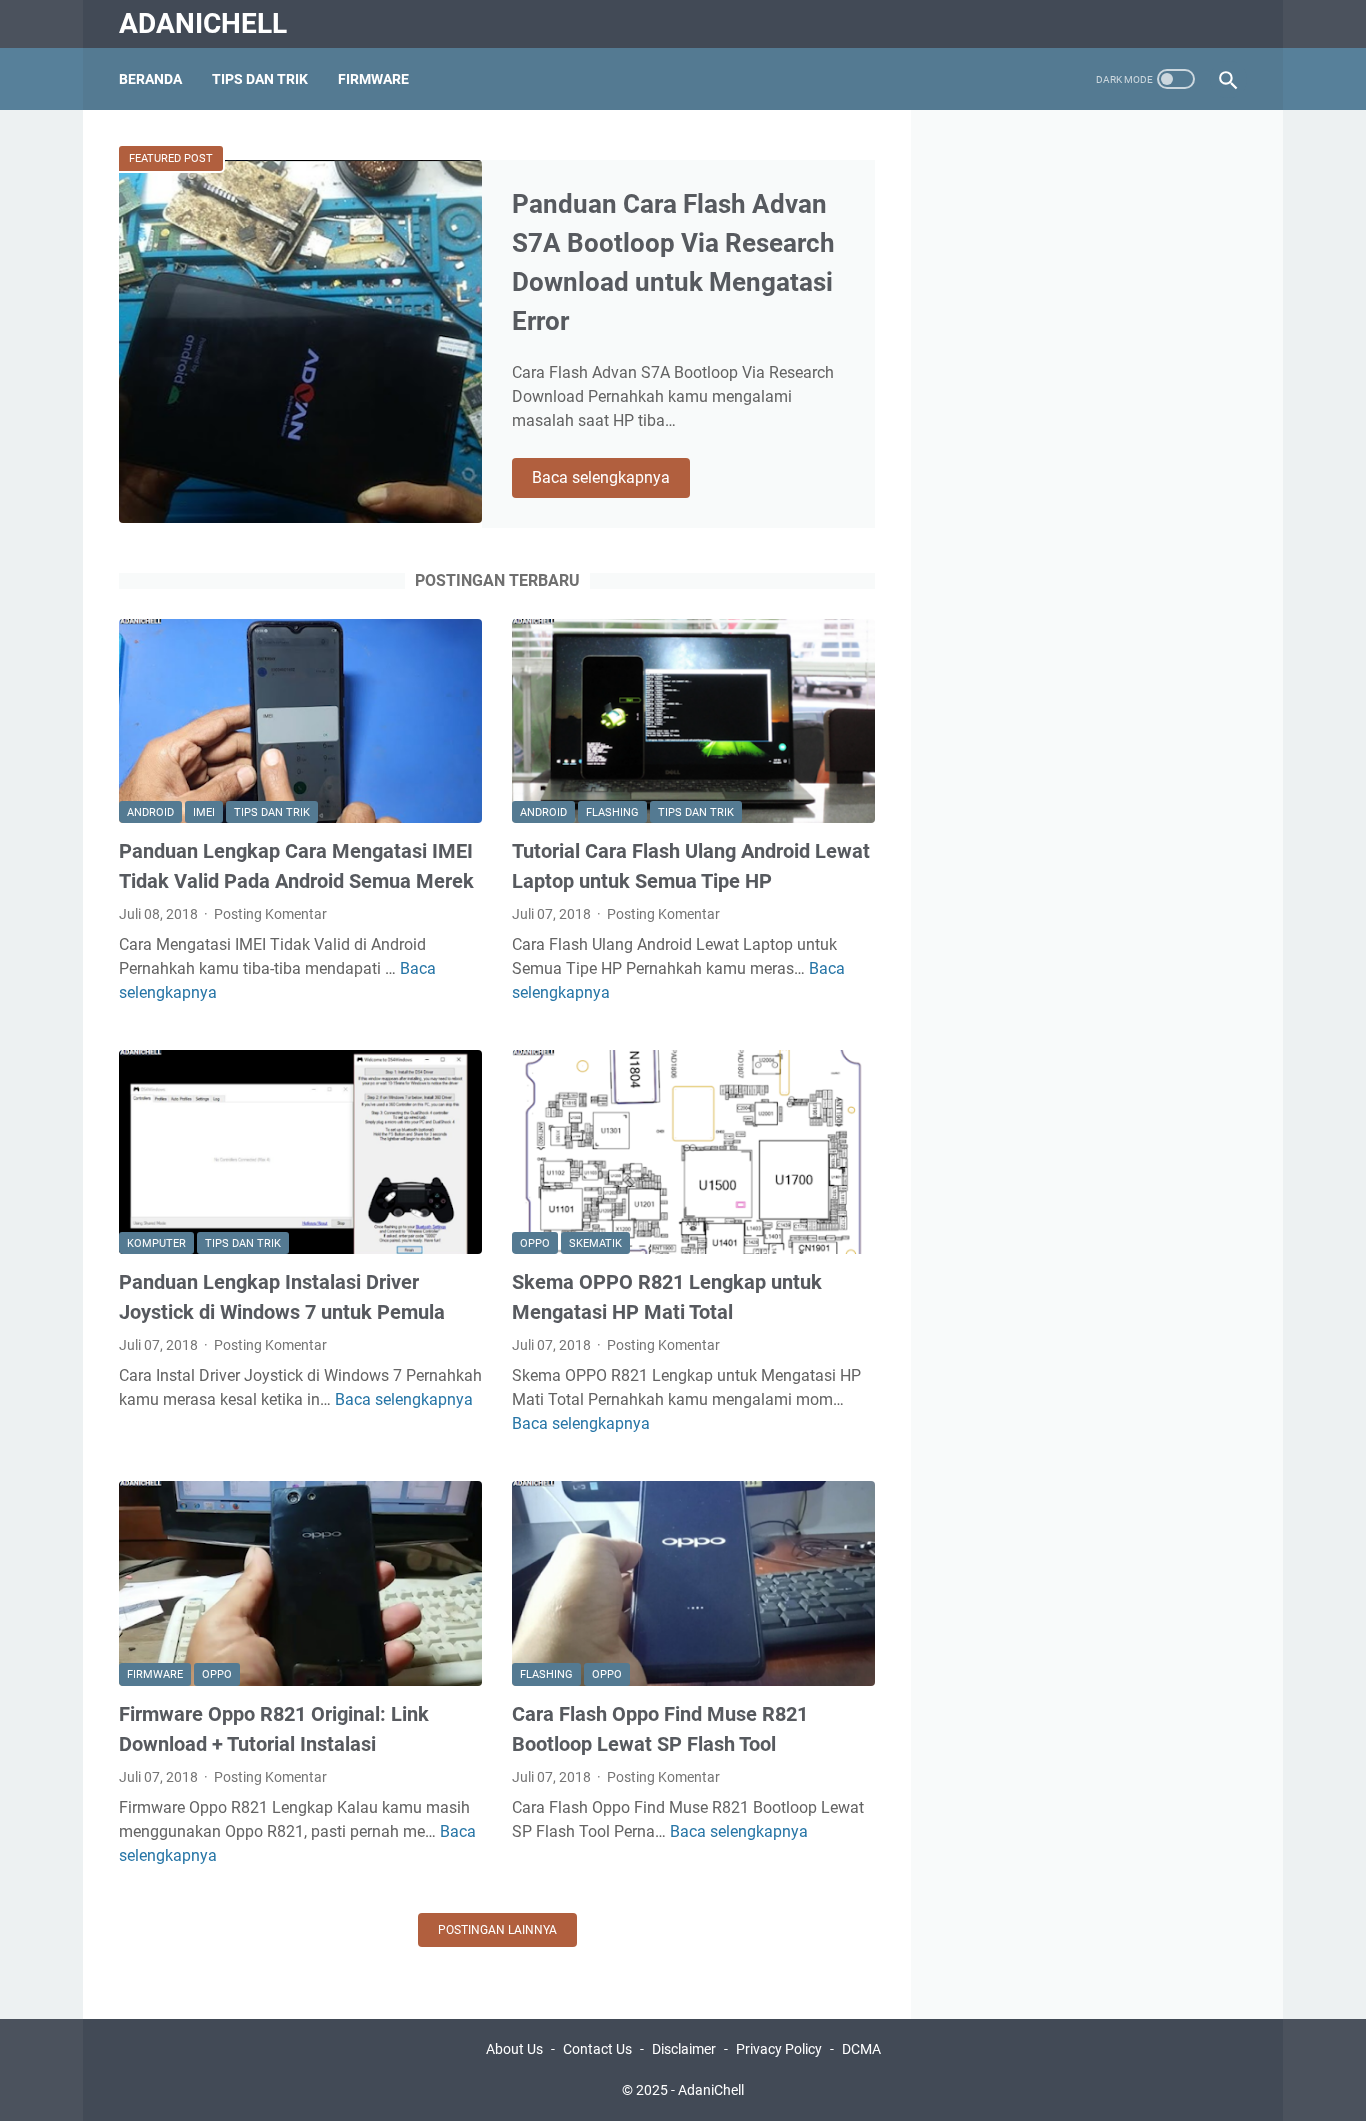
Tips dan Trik (272, 812)
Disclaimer (684, 2049)
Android (150, 812)
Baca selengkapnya (611, 479)
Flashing (612, 812)
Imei (204, 812)
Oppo (535, 1243)
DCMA (861, 2049)
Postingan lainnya (497, 1930)
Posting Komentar (270, 914)
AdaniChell (203, 23)
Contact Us (597, 2049)
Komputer (156, 1243)
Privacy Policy (779, 2049)
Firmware (373, 79)
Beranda (150, 79)
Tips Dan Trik (260, 79)
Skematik (595, 1243)
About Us (514, 2049)
